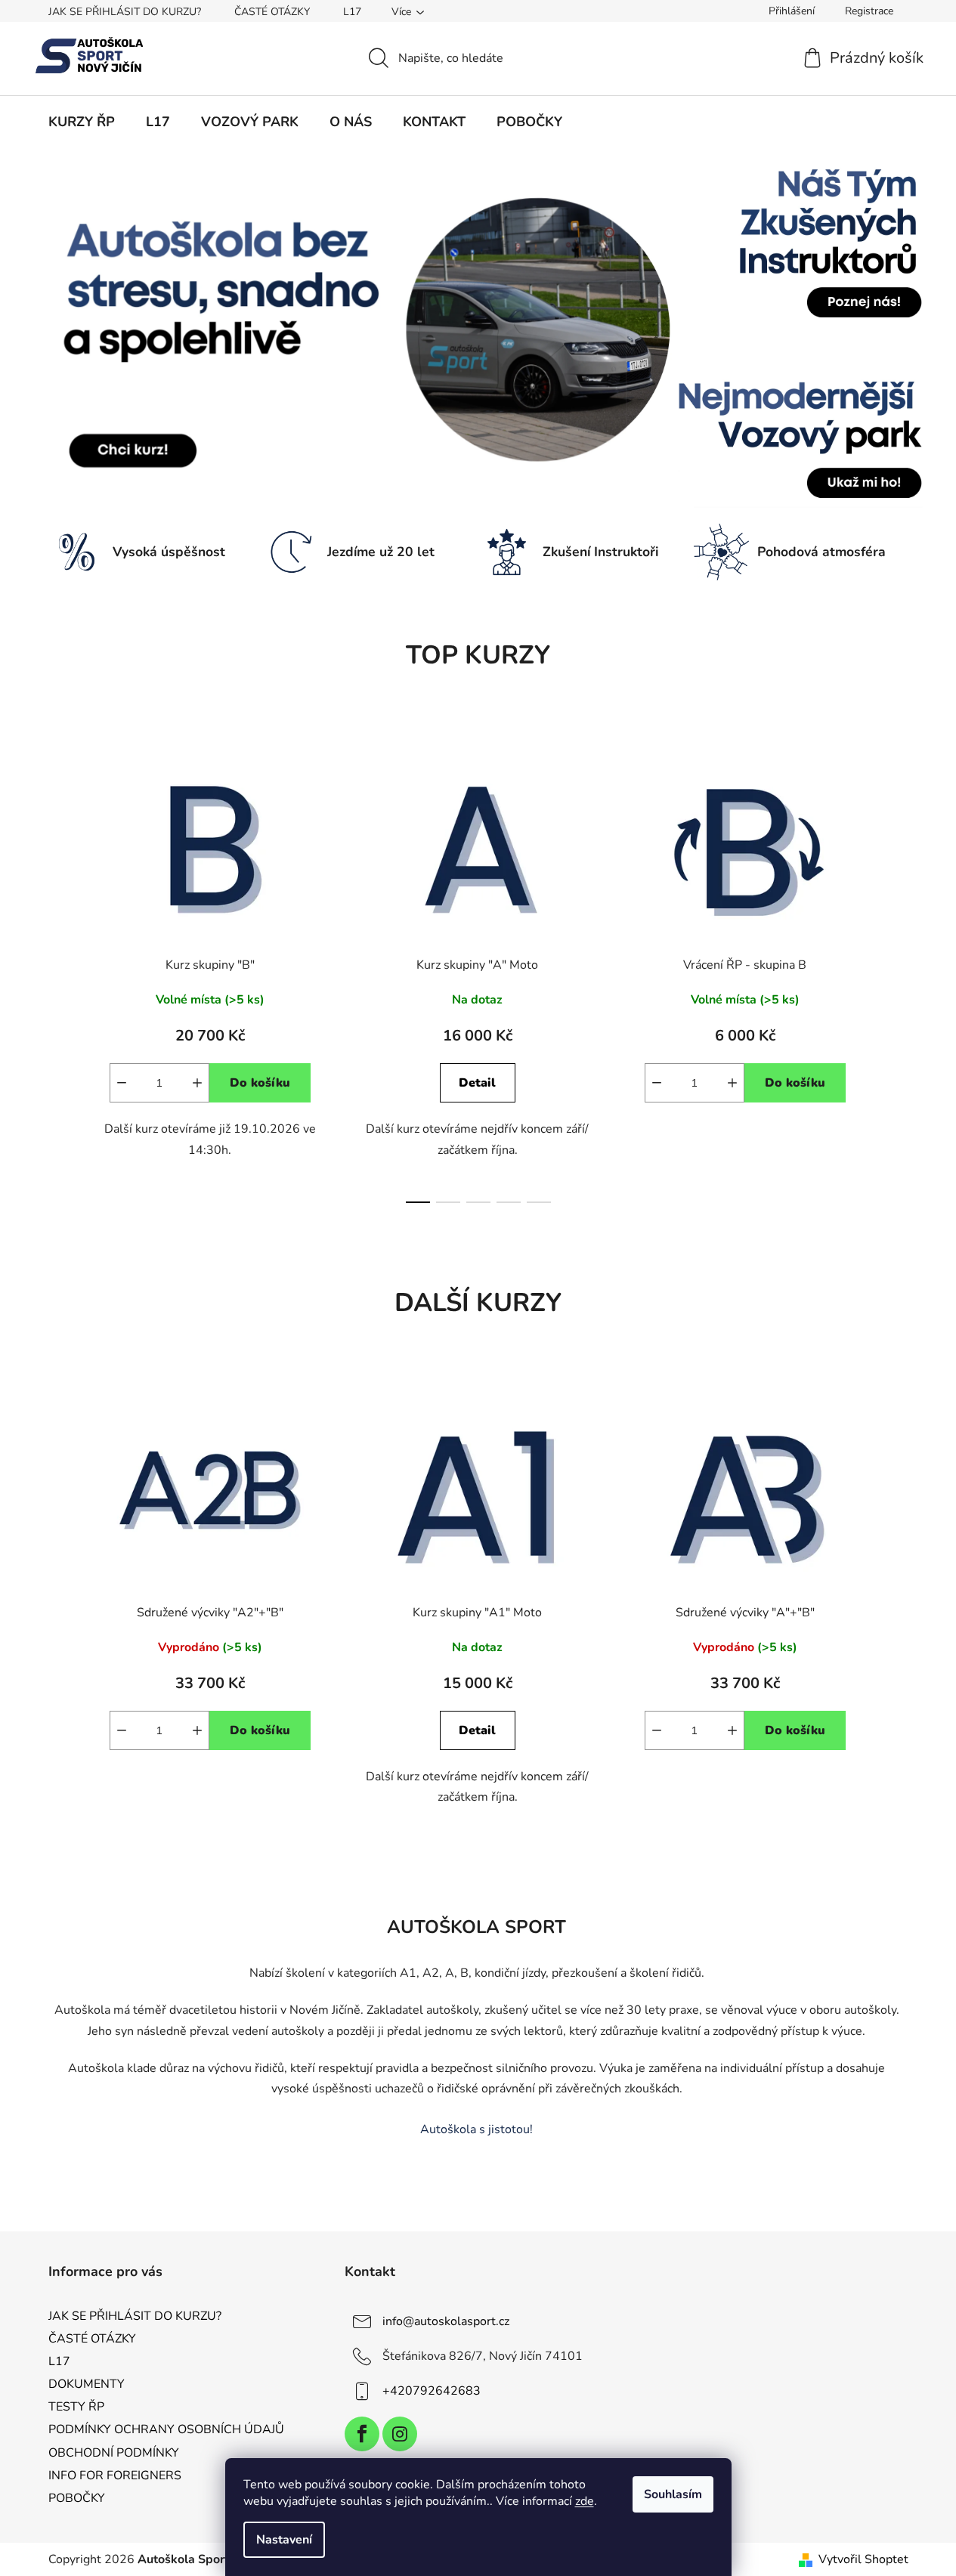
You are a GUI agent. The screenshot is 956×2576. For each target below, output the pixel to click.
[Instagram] (400, 2434)
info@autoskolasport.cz (446, 2321)
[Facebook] (362, 2434)
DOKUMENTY (87, 2384)
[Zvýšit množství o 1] (197, 1083)
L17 (352, 12)
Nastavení (284, 2540)
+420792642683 (432, 2391)
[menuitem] (82, 122)
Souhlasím (673, 2494)
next (896, 971)
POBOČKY (77, 2498)
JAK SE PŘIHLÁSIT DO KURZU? (125, 12)
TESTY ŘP (76, 2407)
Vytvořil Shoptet (863, 2559)
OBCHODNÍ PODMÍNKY (114, 2453)
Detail (477, 1083)
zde (585, 2501)
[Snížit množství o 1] (122, 1083)
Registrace (869, 11)
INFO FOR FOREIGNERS (115, 2475)
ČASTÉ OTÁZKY (272, 12)
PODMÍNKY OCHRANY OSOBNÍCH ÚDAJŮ (166, 2429)
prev (60, 971)
